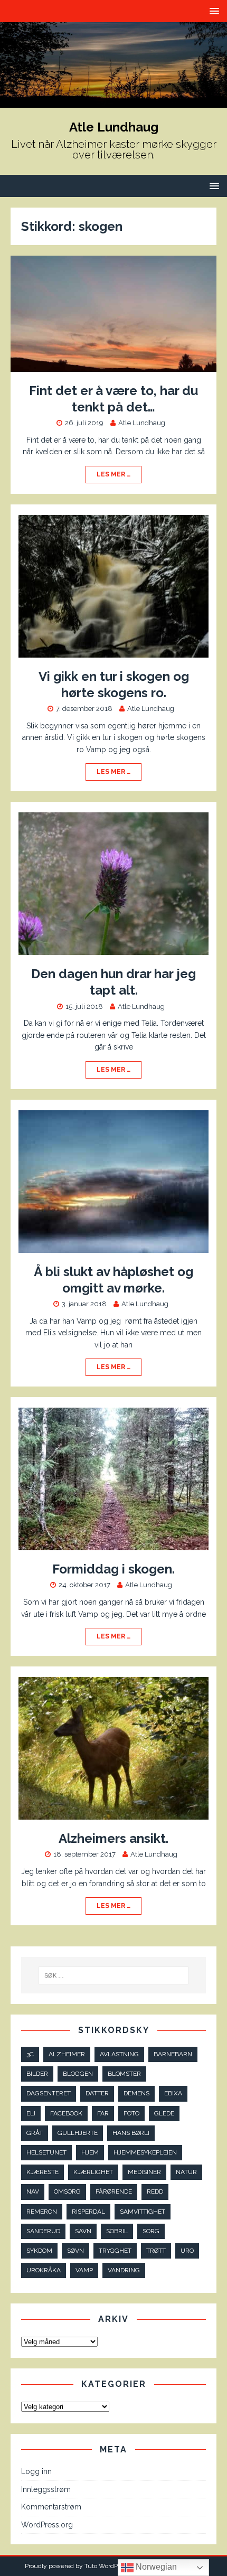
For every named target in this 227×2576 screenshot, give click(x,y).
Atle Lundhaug (142, 423)
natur (186, 2172)
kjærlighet (93, 2172)
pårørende (114, 2191)
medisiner (144, 2172)
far (103, 2113)
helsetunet (46, 2152)
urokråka (44, 2270)
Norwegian (155, 2567)
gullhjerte (78, 2133)
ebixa (173, 2093)
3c (30, 2054)
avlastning (119, 2054)
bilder (37, 2074)
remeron (42, 2212)
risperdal (88, 2212)
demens (136, 2093)
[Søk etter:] (114, 1975)
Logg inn (36, 2471)
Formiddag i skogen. (113, 1569)
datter (97, 2093)
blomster (124, 2074)
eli (31, 2113)
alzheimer (67, 2054)
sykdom (39, 2251)
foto (131, 2113)
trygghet (115, 2251)
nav (33, 2191)
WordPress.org (47, 2525)
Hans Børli (131, 2133)
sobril (117, 2231)
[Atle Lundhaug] (113, 101)
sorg (151, 2231)
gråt (35, 2133)
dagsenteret (49, 2093)
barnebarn (173, 2054)
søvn (75, 2251)
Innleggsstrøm (46, 2489)
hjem (90, 2152)
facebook (66, 2113)
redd (155, 2191)
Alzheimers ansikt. (113, 1838)
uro (187, 2251)
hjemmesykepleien (145, 2152)
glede (164, 2113)
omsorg (67, 2191)
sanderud (43, 2231)
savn (83, 2231)
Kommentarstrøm (51, 2507)
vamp (84, 2270)
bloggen (78, 2074)
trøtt (156, 2251)
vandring (124, 2270)
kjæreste (42, 2172)
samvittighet (143, 2212)
